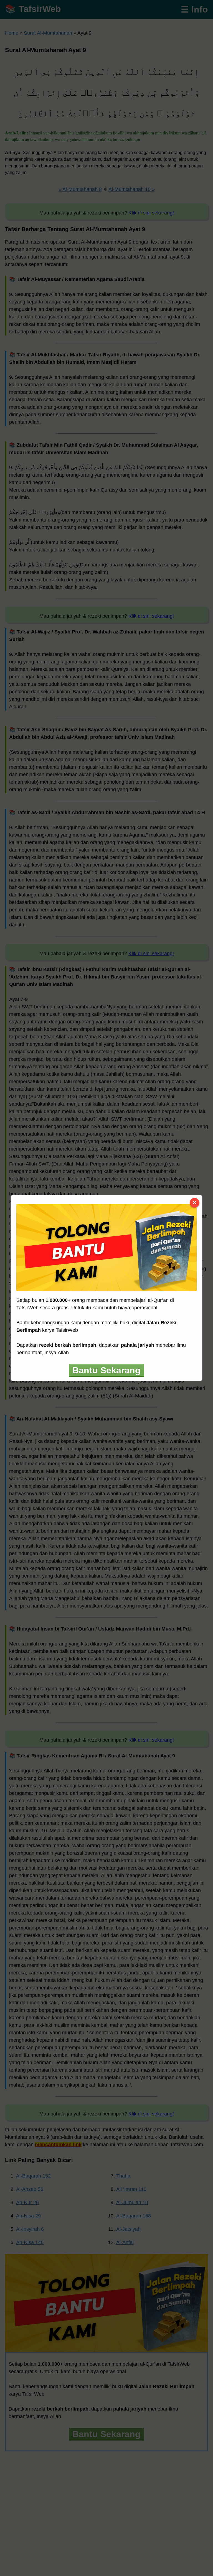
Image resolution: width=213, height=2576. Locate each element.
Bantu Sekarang (106, 1370)
